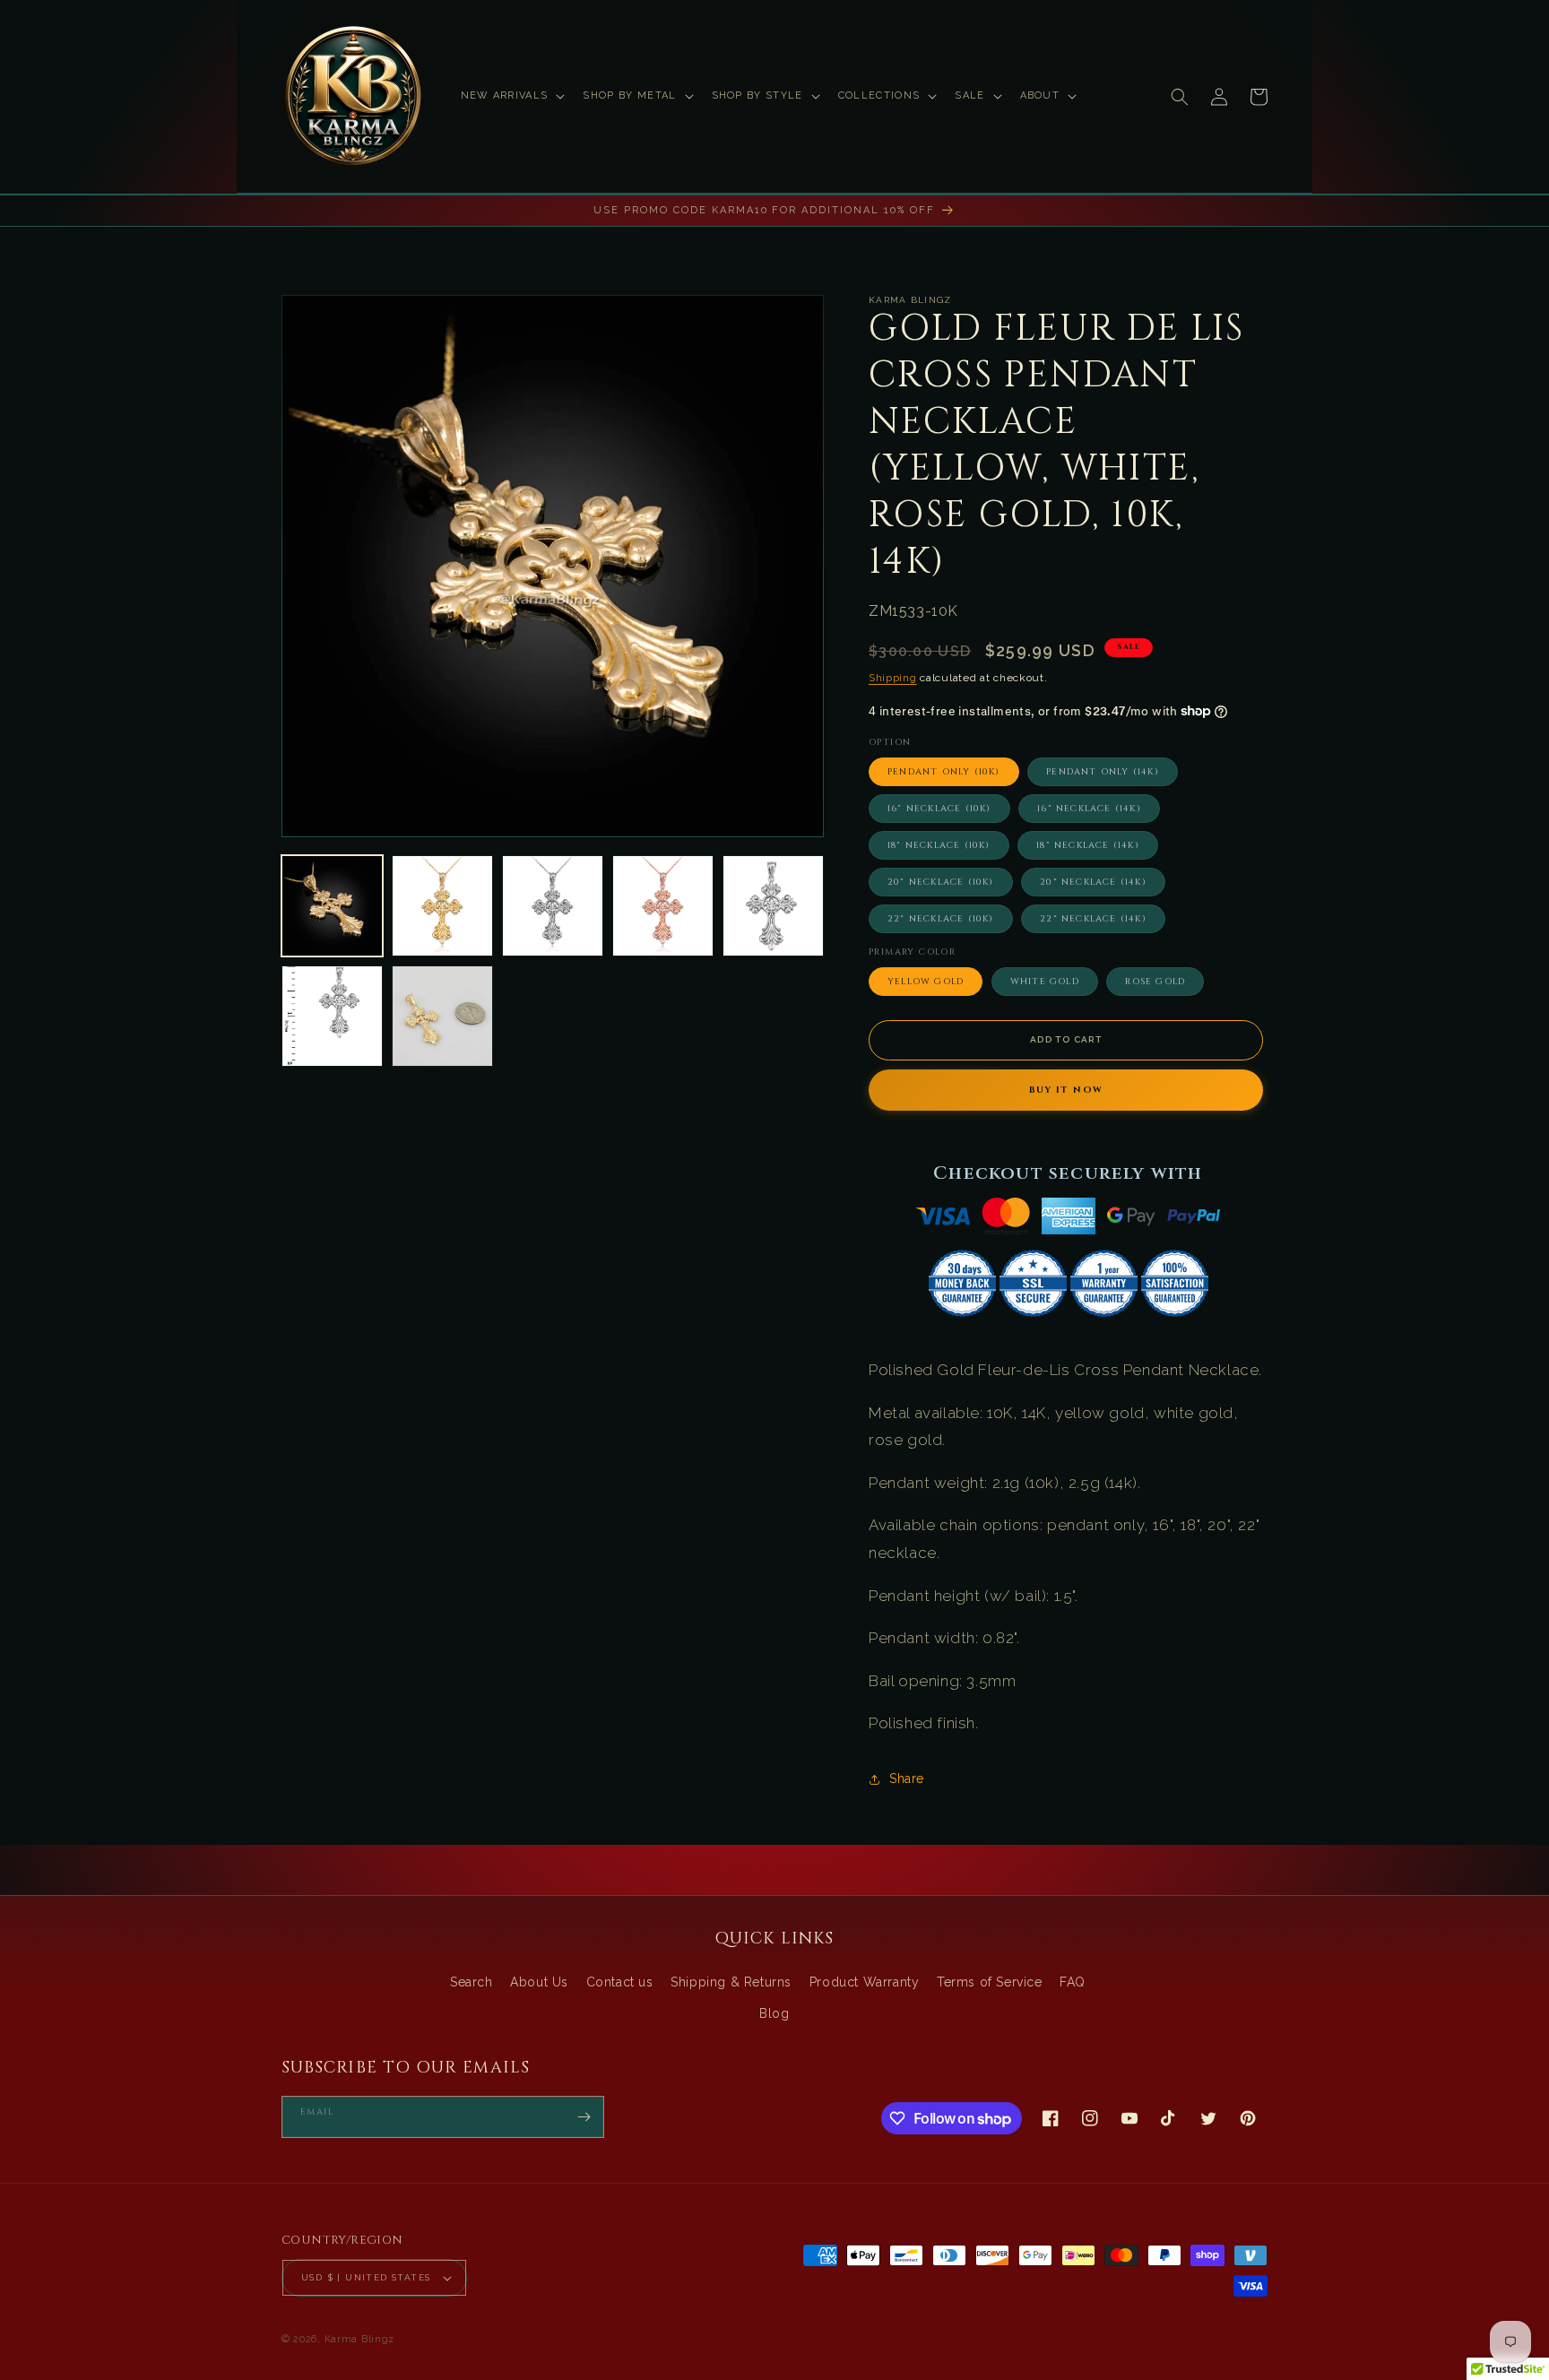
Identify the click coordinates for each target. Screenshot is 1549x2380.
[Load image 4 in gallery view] (663, 906)
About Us (539, 1982)
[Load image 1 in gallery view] (332, 906)
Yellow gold (926, 982)
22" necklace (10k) (941, 919)
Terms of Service (990, 1982)
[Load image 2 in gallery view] (442, 906)
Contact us (620, 1982)
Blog (774, 2013)
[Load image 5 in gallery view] (773, 906)
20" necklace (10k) (941, 882)
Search (472, 1982)
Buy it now (1066, 1090)
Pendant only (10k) (944, 772)
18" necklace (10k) (939, 845)
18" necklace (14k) (1088, 845)
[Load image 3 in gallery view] (553, 906)
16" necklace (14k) (1089, 809)
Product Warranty (865, 1982)
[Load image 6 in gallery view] (332, 1016)
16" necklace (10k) (939, 809)
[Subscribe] (584, 2117)
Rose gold (1155, 982)
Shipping (893, 678)
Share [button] (907, 1779)
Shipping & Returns (731, 1982)
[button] (511, 96)
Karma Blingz (359, 2339)
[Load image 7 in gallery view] (442, 1016)
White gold (1045, 982)
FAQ (1073, 1982)
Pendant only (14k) (1103, 772)
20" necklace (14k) (1093, 882)
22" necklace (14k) (1093, 919)
